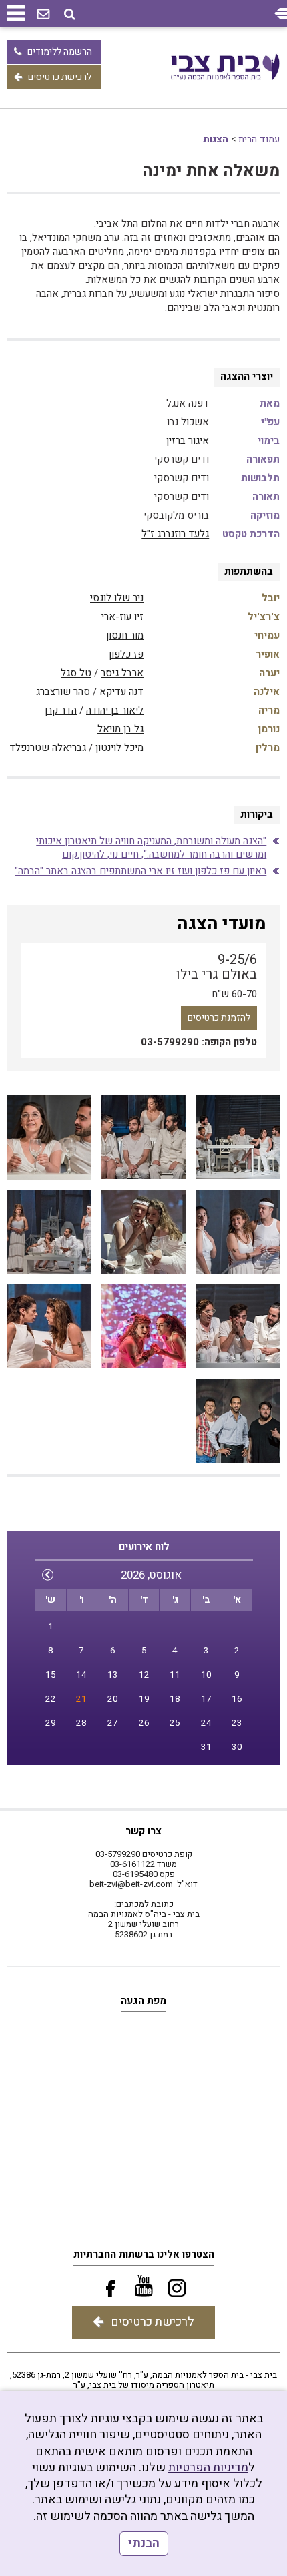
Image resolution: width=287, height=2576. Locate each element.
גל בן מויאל (120, 729)
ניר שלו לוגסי (117, 598)
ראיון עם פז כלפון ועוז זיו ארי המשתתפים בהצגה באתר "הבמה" (140, 871)
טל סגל (76, 673)
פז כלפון (126, 654)
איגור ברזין (188, 441)
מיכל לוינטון (119, 748)
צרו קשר (143, 1831)
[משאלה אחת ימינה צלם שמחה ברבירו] (238, 1137)
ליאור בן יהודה (115, 710)
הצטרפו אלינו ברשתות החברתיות (144, 2254)
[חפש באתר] (70, 14)
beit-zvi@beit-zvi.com (131, 1884)
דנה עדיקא (121, 692)
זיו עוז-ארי (122, 617)
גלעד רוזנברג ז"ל (175, 534)
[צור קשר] (43, 15)
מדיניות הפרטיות (208, 2468)
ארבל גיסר (122, 673)
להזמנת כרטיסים (219, 1018)
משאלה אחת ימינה (211, 171)
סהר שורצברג (63, 692)
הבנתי (144, 2544)
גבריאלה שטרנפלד (48, 748)
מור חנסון (125, 635)
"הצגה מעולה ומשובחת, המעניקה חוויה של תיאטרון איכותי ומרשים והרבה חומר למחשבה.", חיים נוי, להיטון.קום (151, 848)
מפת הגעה (143, 2001)
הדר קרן (61, 710)
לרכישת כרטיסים (60, 77)
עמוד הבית (259, 139)
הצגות (216, 139)
